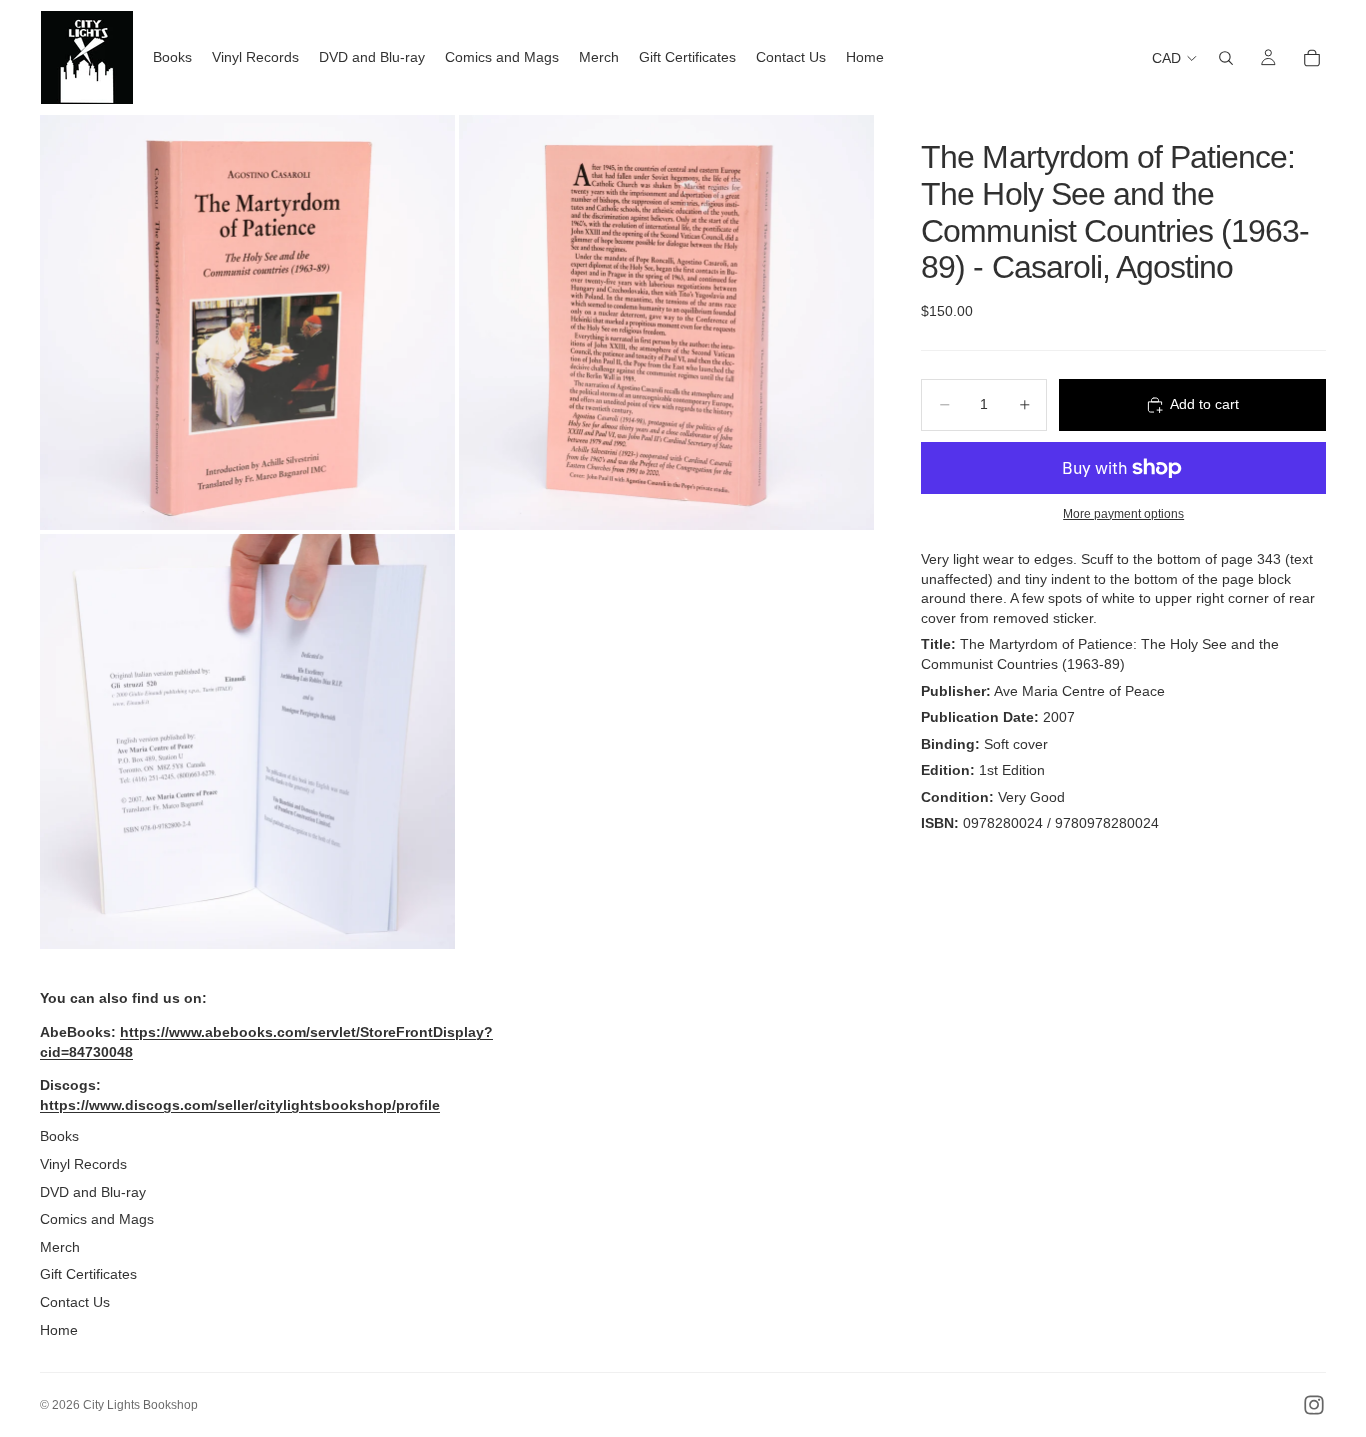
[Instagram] (1314, 1405)
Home (59, 1330)
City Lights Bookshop (140, 1405)
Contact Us (75, 1302)
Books (59, 1136)
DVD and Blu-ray (93, 1192)
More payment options (1123, 513)
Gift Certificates (88, 1274)
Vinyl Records (83, 1164)
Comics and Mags (97, 1219)
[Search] (1226, 58)
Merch (60, 1247)
